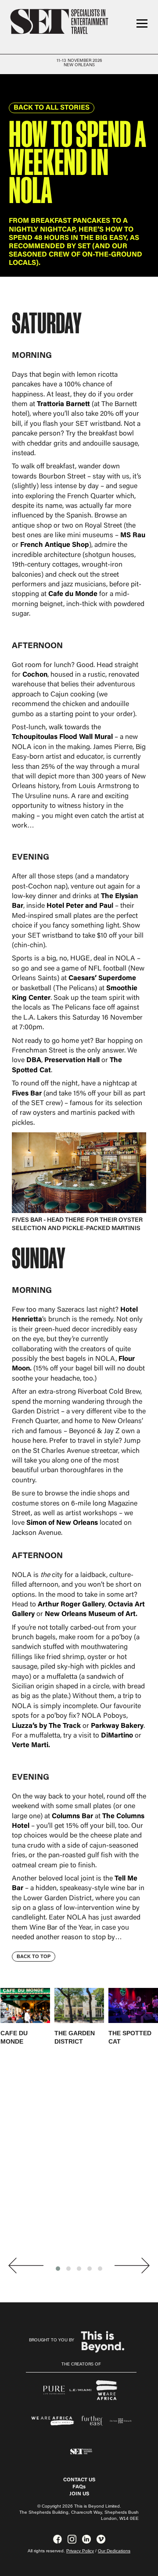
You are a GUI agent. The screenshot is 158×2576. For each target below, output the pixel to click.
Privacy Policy (80, 2551)
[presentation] (26, 2266)
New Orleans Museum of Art (90, 1614)
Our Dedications (114, 2551)
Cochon (35, 675)
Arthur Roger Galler (70, 1605)
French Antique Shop (55, 545)
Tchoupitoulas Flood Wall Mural (62, 737)
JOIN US (79, 2494)
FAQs (79, 2487)
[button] (58, 2269)
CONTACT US (79, 2480)
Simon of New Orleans (62, 1523)
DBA (33, 1060)
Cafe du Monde (73, 594)
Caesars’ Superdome (102, 978)
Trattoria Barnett (63, 404)
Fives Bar (27, 1094)
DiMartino (117, 1736)
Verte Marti (30, 1745)
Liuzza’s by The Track (46, 1726)
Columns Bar (72, 1816)
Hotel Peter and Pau (79, 906)
